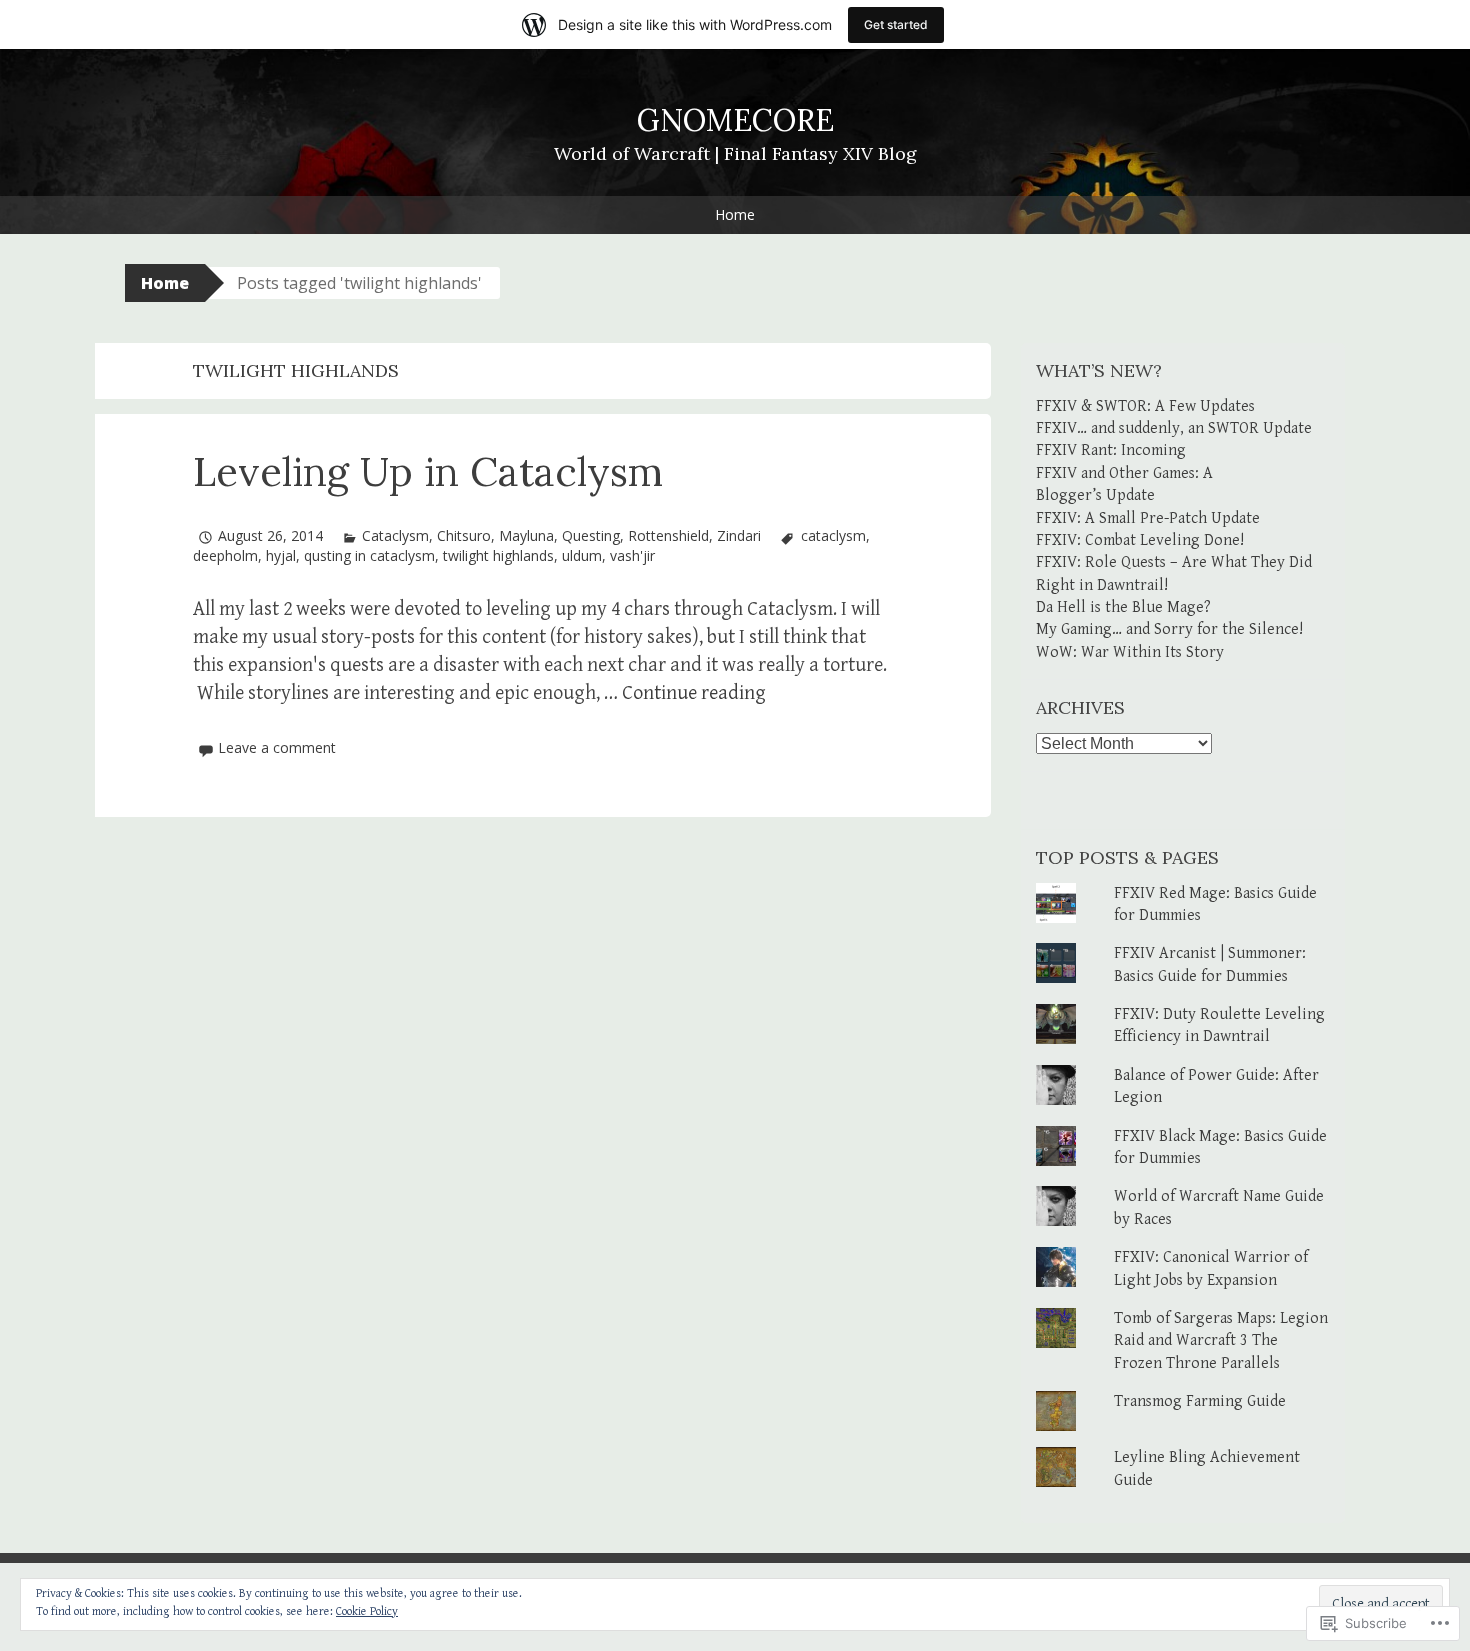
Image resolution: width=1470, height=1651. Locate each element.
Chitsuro (464, 535)
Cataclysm (395, 535)
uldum (582, 555)
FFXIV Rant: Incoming (1111, 450)
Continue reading (694, 693)
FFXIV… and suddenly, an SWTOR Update (1174, 428)
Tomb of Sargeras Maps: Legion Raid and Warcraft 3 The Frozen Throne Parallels (1221, 1341)
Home (735, 214)
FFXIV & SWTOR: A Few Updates (1145, 406)
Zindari (739, 535)
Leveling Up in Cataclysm (428, 471)
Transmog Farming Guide (1200, 1401)
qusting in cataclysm (369, 555)
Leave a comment (277, 747)
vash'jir (632, 555)
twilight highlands (498, 555)
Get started (896, 24)
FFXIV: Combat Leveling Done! (1140, 540)
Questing (591, 535)
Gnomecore (735, 120)
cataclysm (833, 535)
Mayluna (526, 535)
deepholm (225, 555)
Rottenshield (668, 535)
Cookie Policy (367, 1611)
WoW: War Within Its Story (1130, 652)
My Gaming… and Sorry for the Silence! (1169, 629)
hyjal (281, 555)
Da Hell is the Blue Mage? (1123, 607)
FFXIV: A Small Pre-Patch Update (1148, 518)
